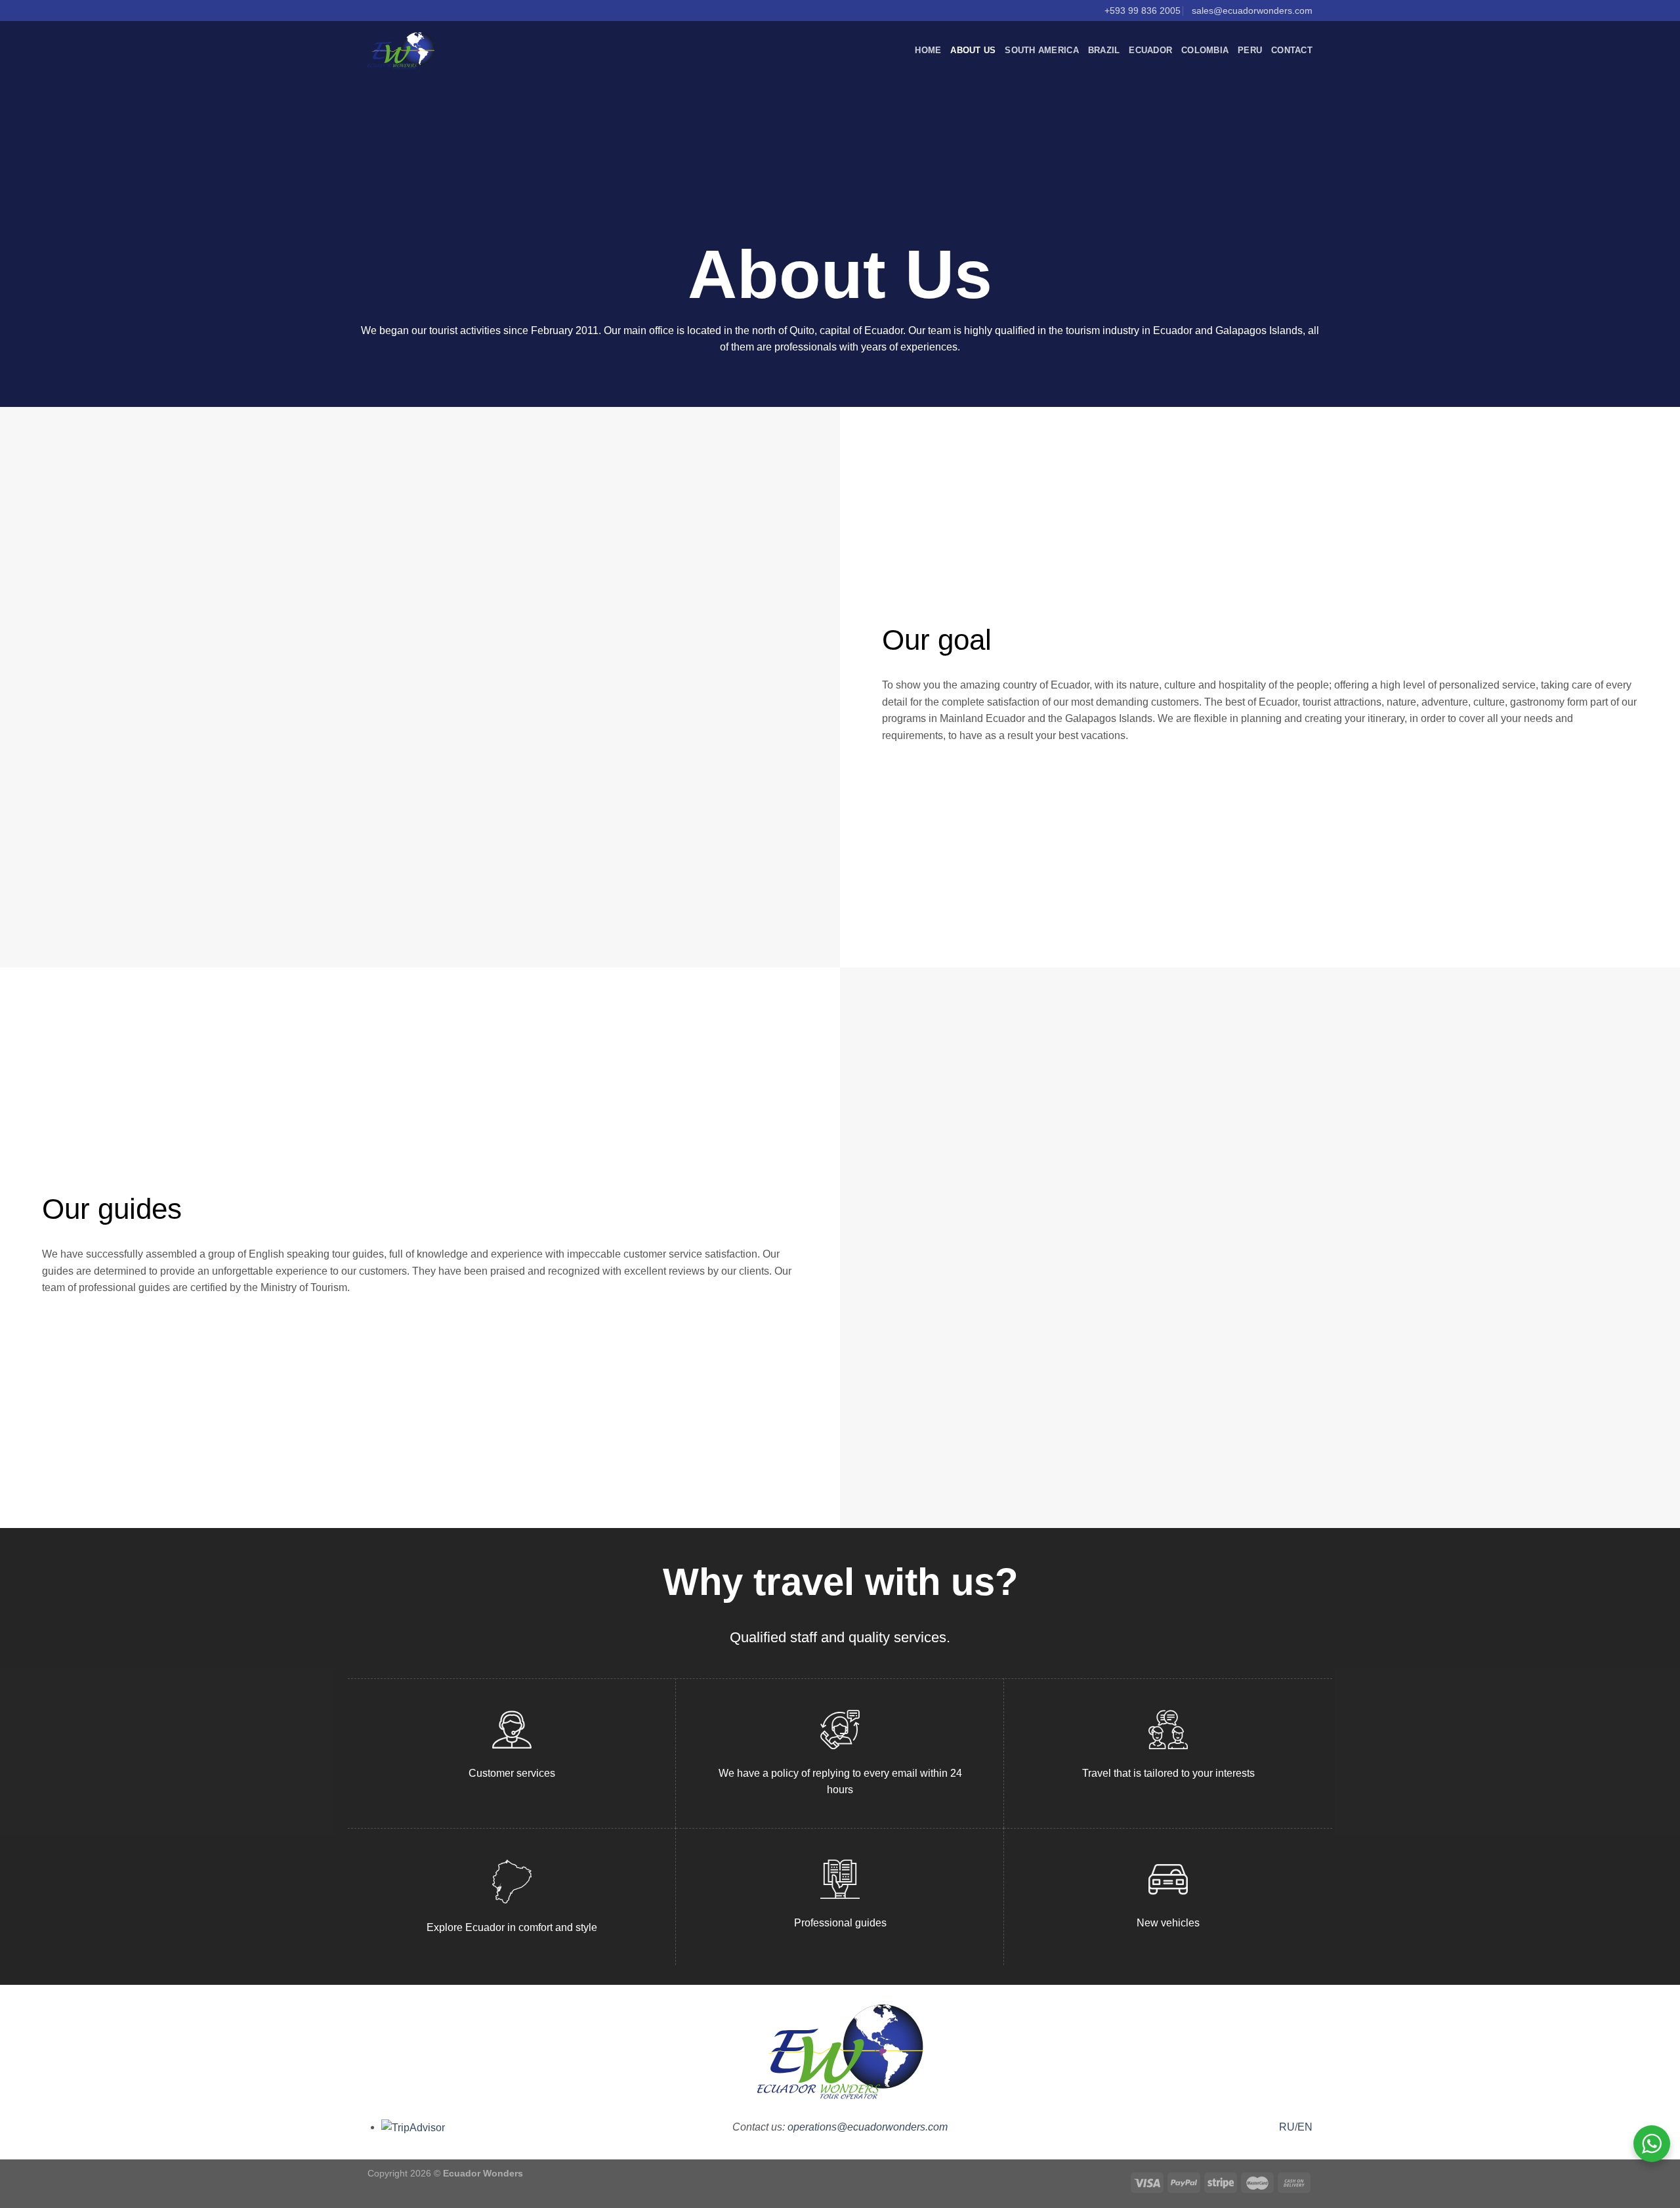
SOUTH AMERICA (1041, 50)
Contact (1292, 50)
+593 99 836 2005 (1143, 11)
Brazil (1104, 50)
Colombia (1205, 50)
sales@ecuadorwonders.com (1252, 11)
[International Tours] (401, 51)
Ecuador (1150, 50)
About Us (973, 50)
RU (1287, 2127)
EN (1305, 2127)
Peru (1250, 50)
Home (928, 50)
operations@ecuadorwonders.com (868, 2127)
